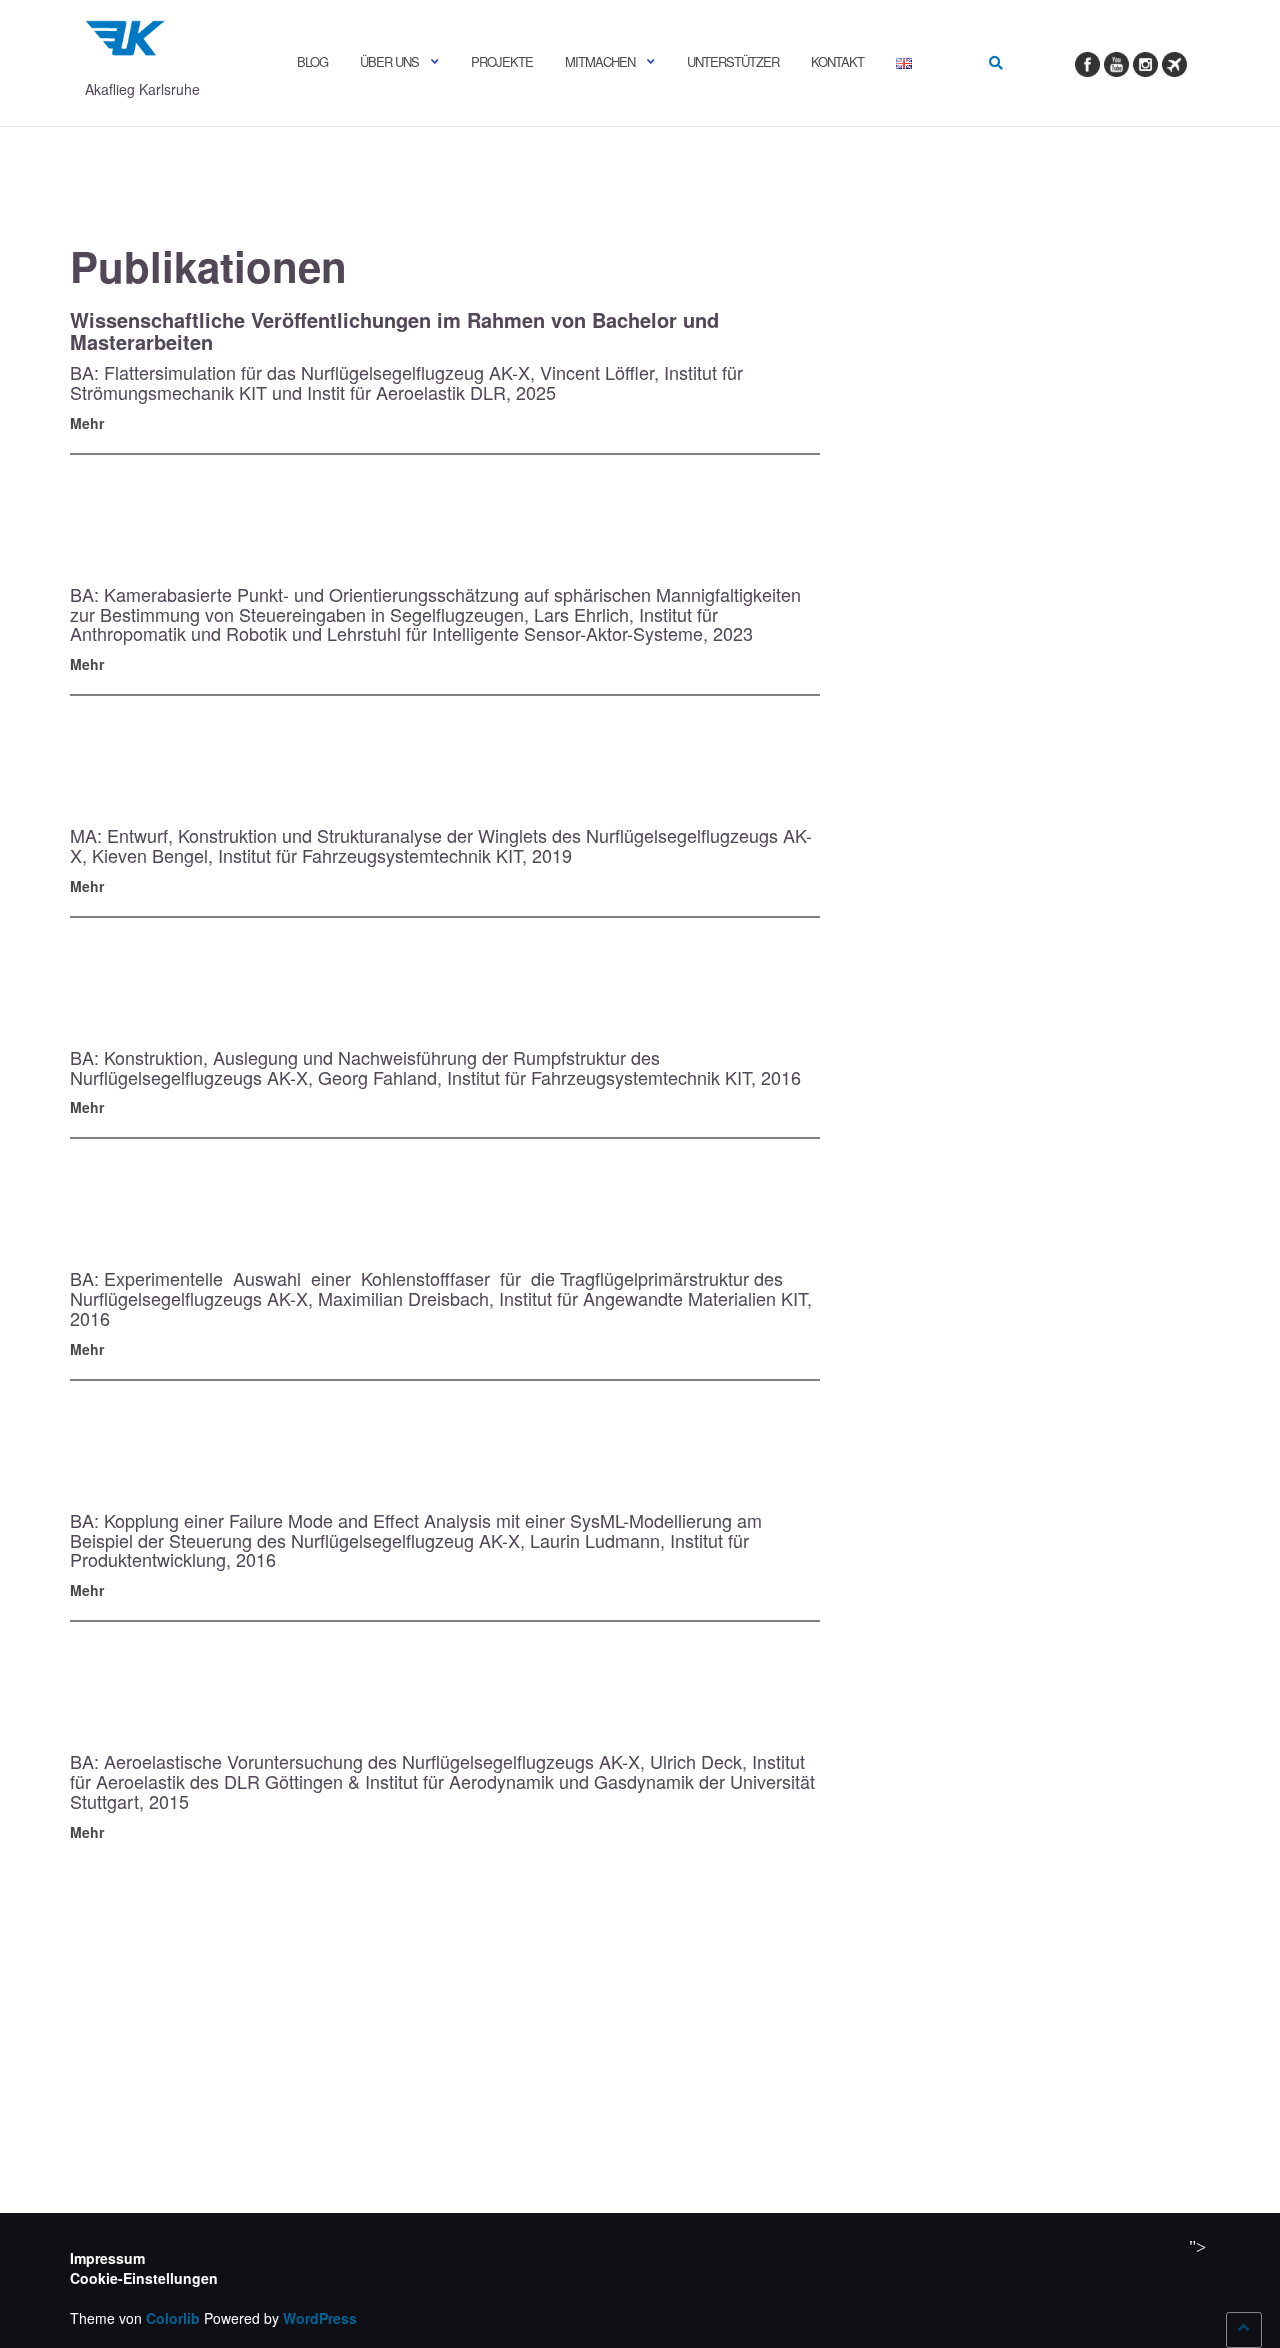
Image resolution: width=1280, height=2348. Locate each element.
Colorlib (173, 2318)
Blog (312, 61)
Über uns (389, 61)
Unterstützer (733, 61)
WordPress (320, 2318)
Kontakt (837, 61)
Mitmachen (600, 61)
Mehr (87, 423)
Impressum (107, 2258)
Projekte (502, 61)
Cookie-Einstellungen (144, 2278)
